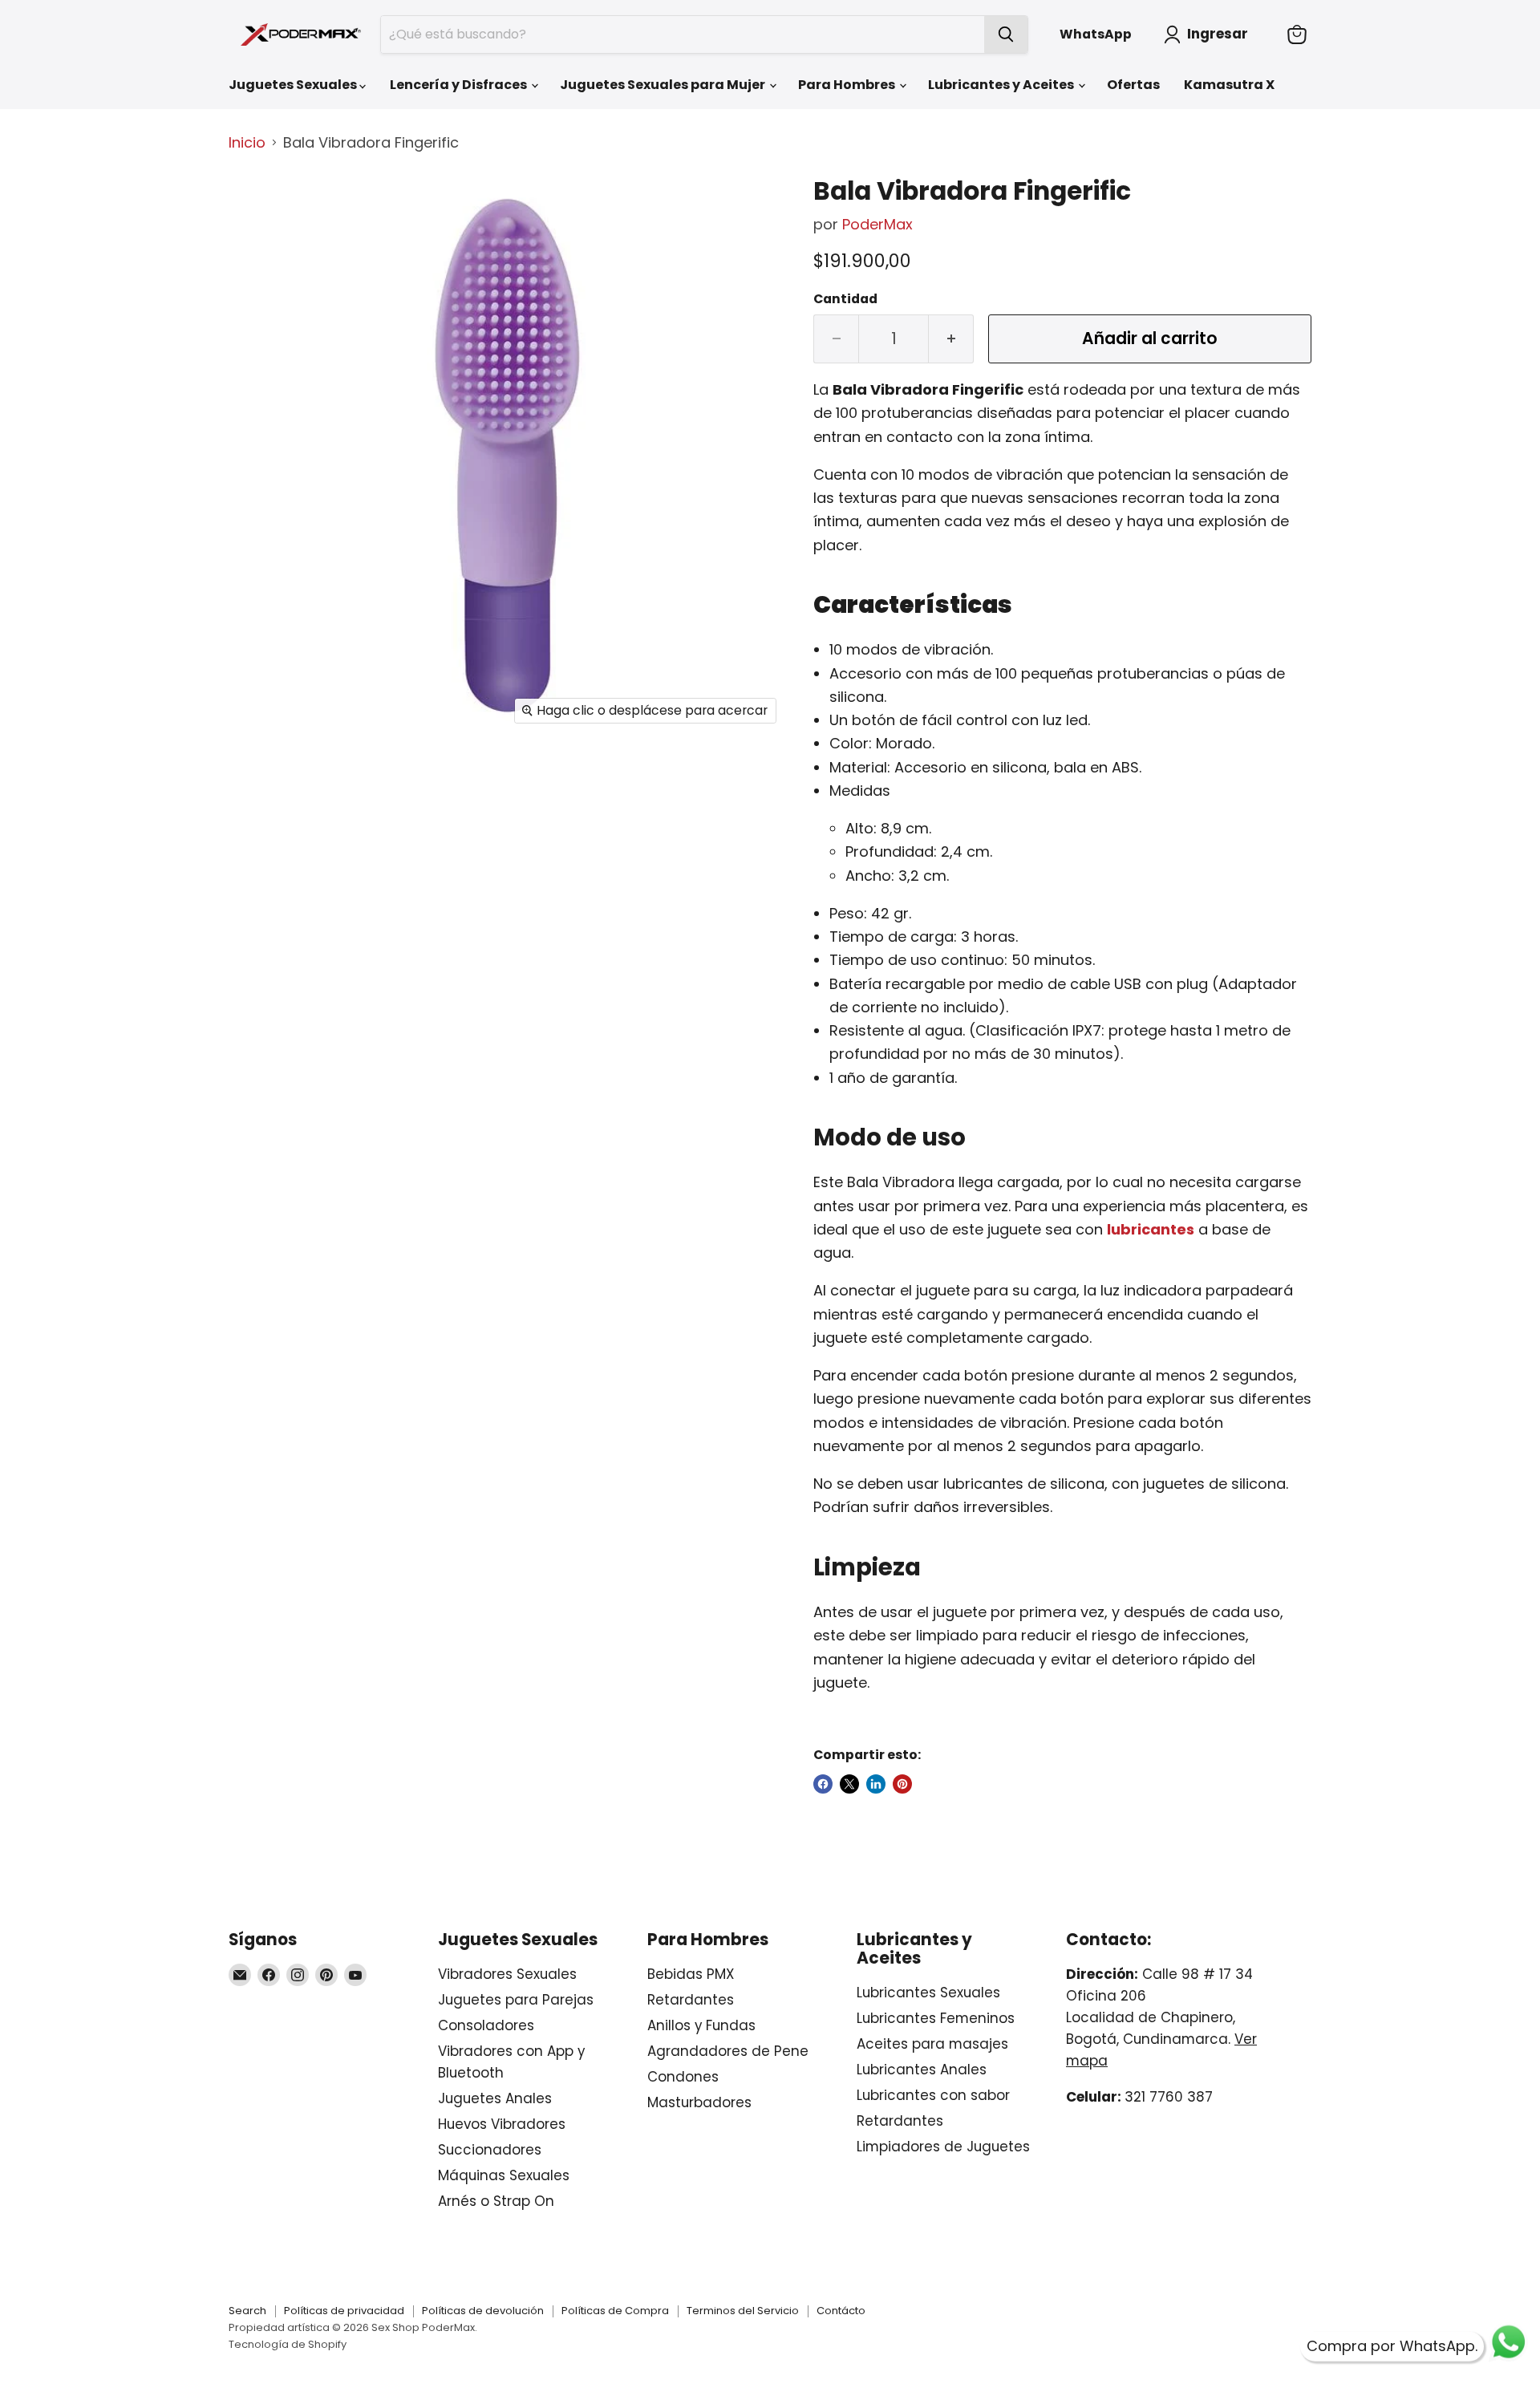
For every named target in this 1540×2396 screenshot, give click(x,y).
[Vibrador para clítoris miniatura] (259, 210)
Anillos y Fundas (701, 2025)
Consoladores (486, 2025)
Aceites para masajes (932, 2044)
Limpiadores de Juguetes (943, 2147)
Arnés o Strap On (496, 2201)
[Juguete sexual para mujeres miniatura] (259, 476)
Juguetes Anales (495, 2098)
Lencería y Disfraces (460, 85)
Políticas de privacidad (344, 2311)
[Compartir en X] (849, 1784)
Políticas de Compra (615, 2311)
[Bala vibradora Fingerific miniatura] (259, 409)
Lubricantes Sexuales (928, 1993)
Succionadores (490, 2150)
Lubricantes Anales (922, 2070)
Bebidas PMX (691, 1974)
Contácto (841, 2311)
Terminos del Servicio (743, 2311)
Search (247, 2311)
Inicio (247, 143)
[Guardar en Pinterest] (902, 1784)
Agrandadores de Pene (728, 2051)
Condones (683, 2077)
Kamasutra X (1229, 85)
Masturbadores (699, 2102)
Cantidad (845, 299)
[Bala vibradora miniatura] (259, 276)
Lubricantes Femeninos (936, 2018)
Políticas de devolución (483, 2311)
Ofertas (1133, 85)
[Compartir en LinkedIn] (876, 1784)
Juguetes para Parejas (516, 2000)
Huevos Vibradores (502, 2124)
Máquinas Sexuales (504, 2175)
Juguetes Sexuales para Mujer (664, 85)
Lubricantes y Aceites (1002, 85)
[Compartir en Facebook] (823, 1784)
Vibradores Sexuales (507, 1974)
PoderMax (877, 224)
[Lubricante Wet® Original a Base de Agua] (1196, 1229)
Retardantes (691, 2000)
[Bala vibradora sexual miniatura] (259, 343)
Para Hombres (848, 85)
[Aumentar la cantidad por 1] (951, 339)
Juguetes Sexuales (294, 85)
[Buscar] (1006, 34)
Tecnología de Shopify (288, 2344)
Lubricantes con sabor (933, 2095)
